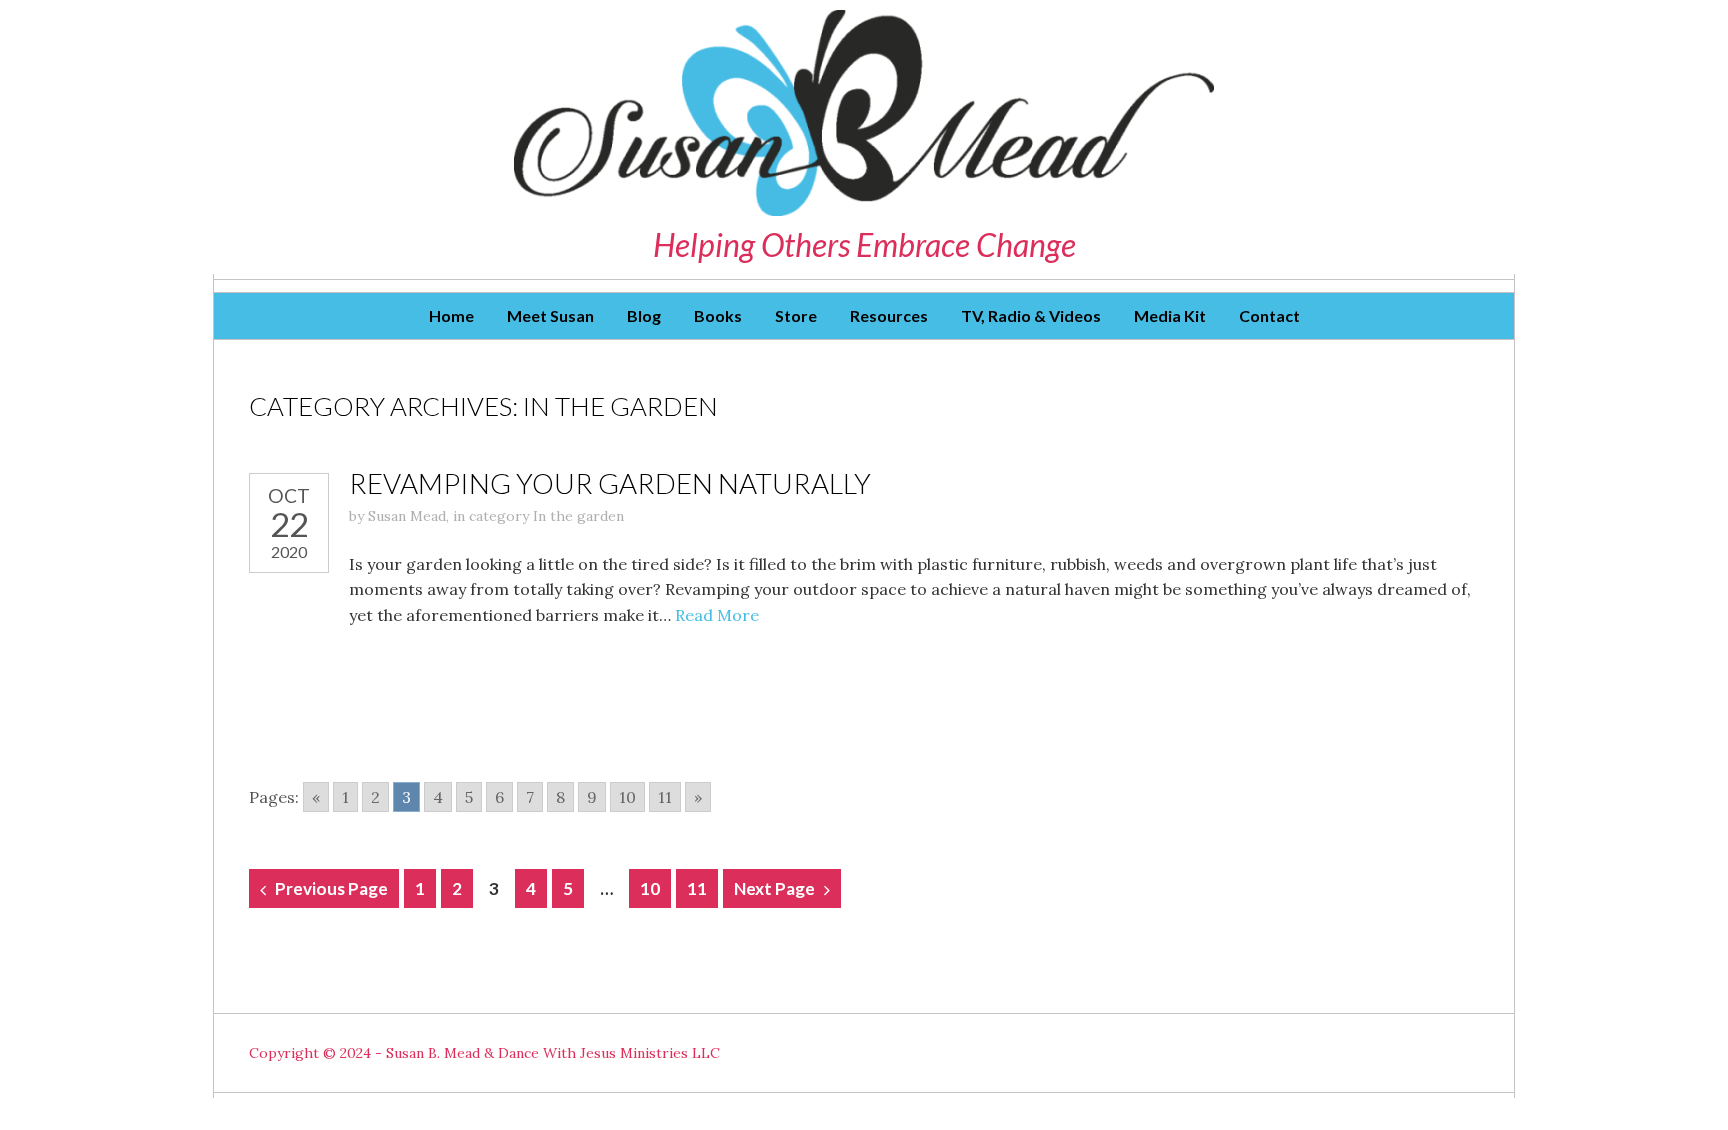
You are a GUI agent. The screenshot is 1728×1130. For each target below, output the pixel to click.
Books (718, 315)
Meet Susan (550, 315)
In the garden (578, 516)
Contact (1269, 315)
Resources (889, 315)
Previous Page (331, 888)
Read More (717, 615)
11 (665, 797)
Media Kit (1170, 315)
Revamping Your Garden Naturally (610, 483)
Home (451, 315)
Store (796, 315)
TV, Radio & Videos (1031, 315)
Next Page (774, 888)
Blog (644, 315)
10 (627, 797)
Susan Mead (407, 516)
